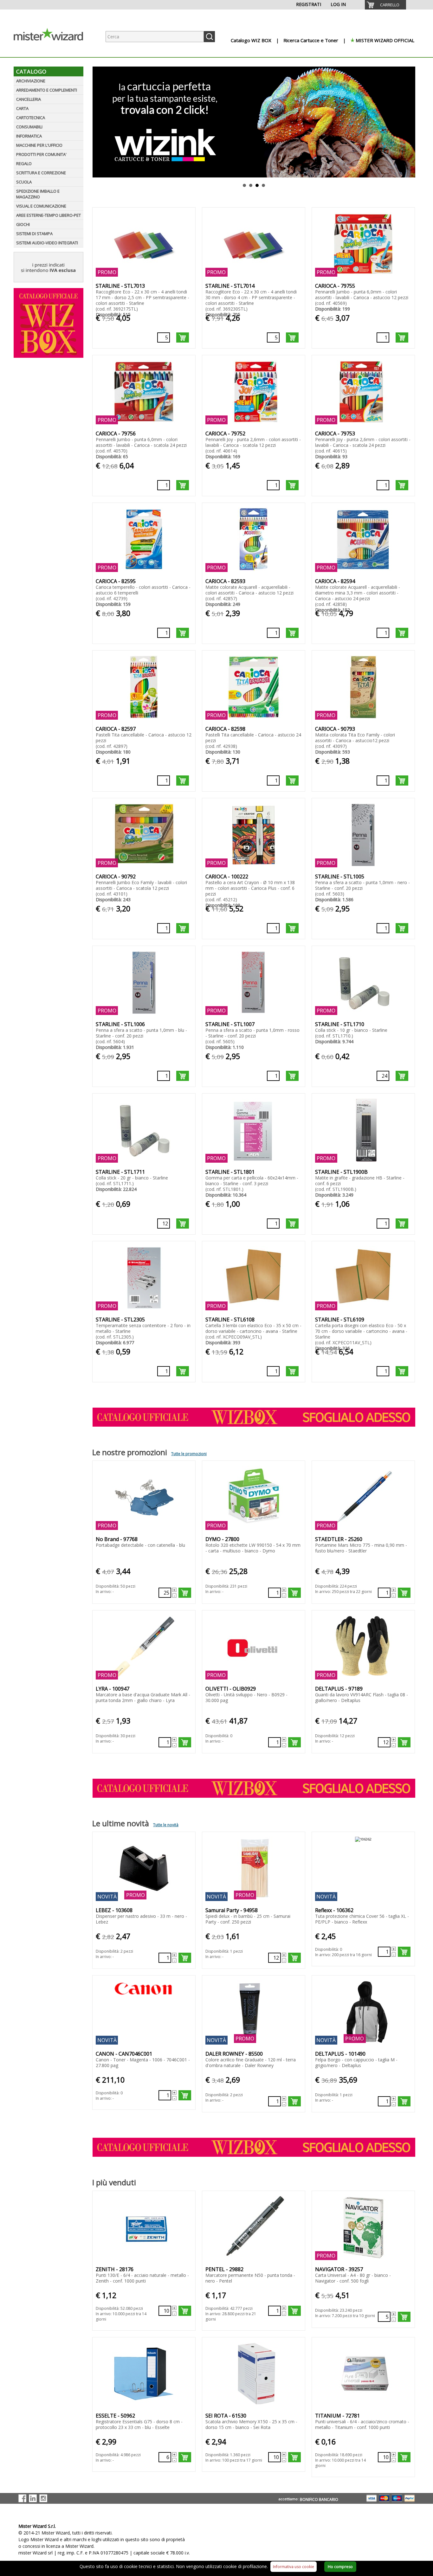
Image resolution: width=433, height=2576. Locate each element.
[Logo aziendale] (53, 51)
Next (411, 122)
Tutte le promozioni (189, 1454)
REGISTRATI (309, 4)
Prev (96, 122)
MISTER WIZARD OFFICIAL (385, 40)
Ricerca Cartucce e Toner (311, 40)
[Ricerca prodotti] (209, 37)
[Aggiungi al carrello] (183, 337)
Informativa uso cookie (294, 2567)
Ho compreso (340, 2567)
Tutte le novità (166, 1825)
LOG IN (338, 4)
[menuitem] (385, 5)
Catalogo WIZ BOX (251, 40)
